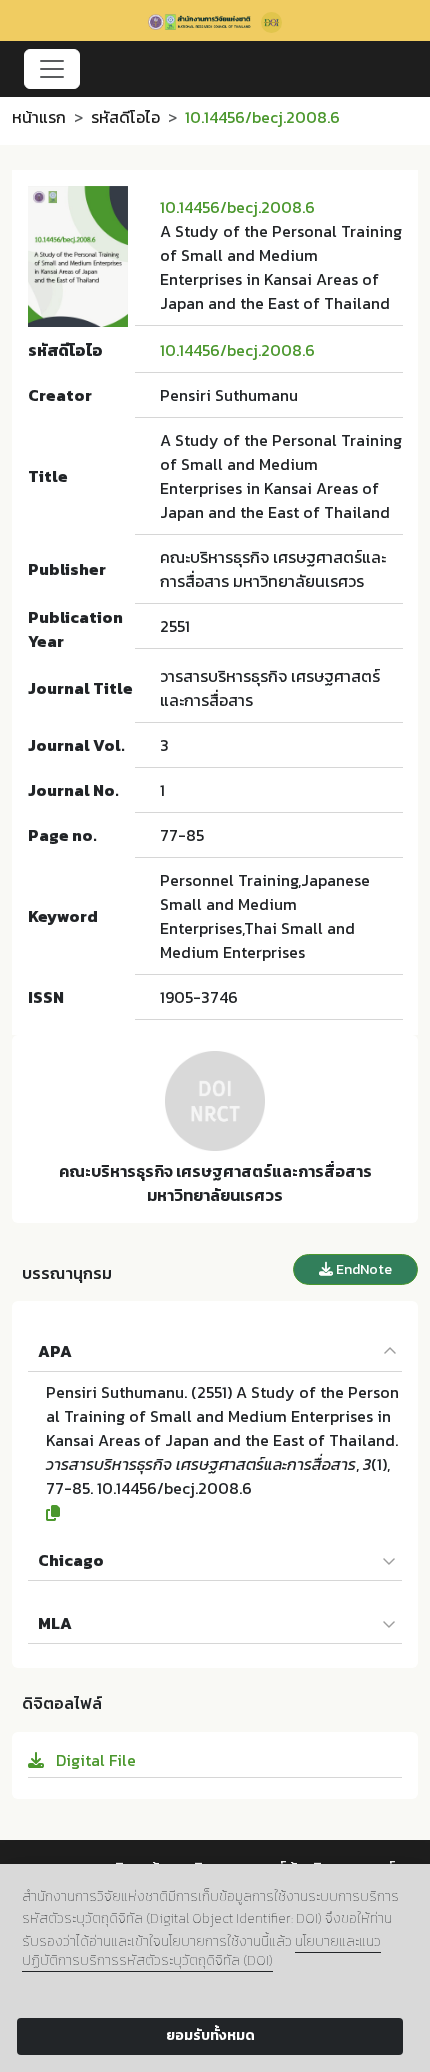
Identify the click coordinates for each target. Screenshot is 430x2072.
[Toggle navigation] (52, 69)
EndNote (362, 1269)
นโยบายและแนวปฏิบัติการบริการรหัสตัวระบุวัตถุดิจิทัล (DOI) (201, 1951)
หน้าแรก (39, 117)
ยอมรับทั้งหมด (210, 2035)
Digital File (94, 1760)
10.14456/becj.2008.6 (237, 207)
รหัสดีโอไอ (125, 117)
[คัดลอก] (224, 1513)
